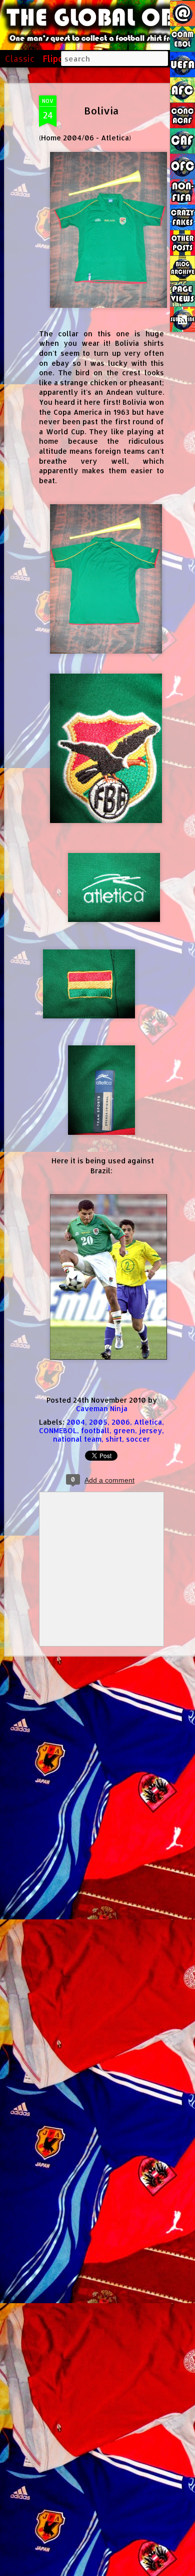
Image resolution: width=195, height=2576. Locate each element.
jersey (150, 1430)
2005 (98, 1422)
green (124, 1430)
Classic (20, 58)
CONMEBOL (58, 1430)
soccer (138, 1439)
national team (77, 1439)
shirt (114, 1439)
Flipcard (60, 58)
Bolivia (101, 110)
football (95, 1430)
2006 (121, 1422)
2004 (76, 1422)
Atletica (148, 1422)
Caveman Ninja (102, 1408)
